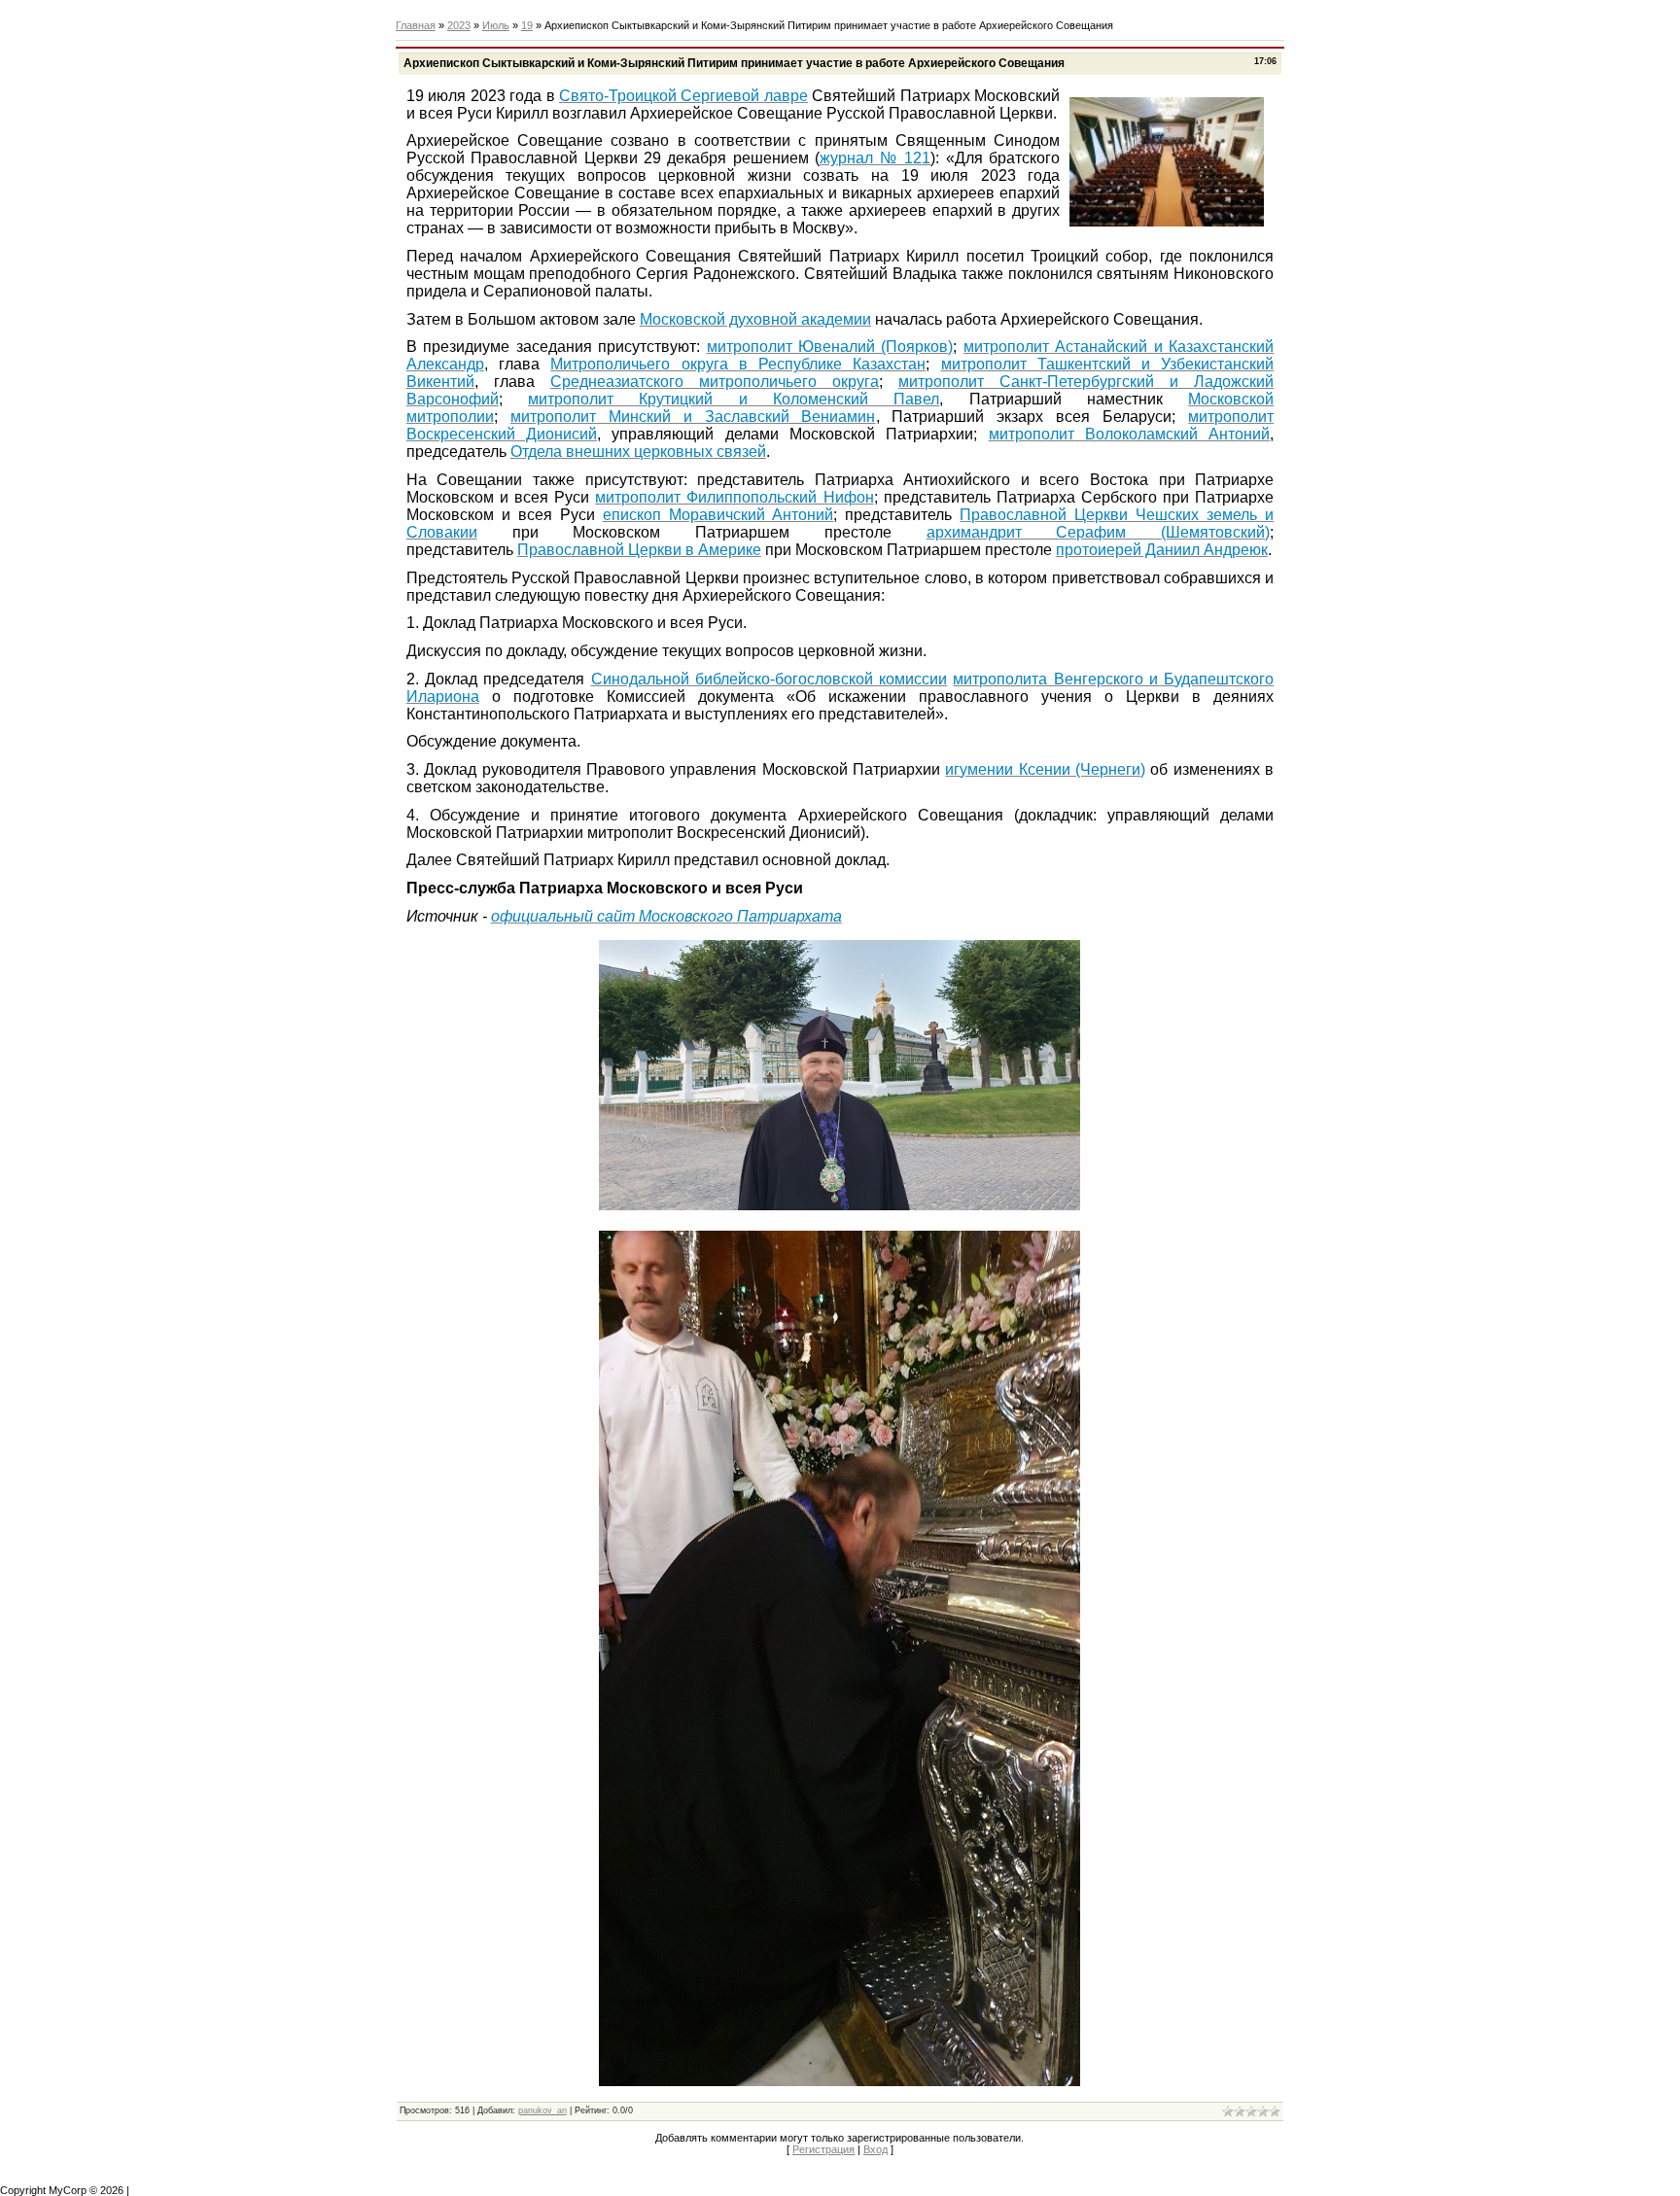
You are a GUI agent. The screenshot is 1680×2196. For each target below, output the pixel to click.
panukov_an (542, 2110)
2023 (459, 25)
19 (527, 25)
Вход (875, 2149)
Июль (496, 25)
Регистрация (823, 2149)
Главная (416, 25)
